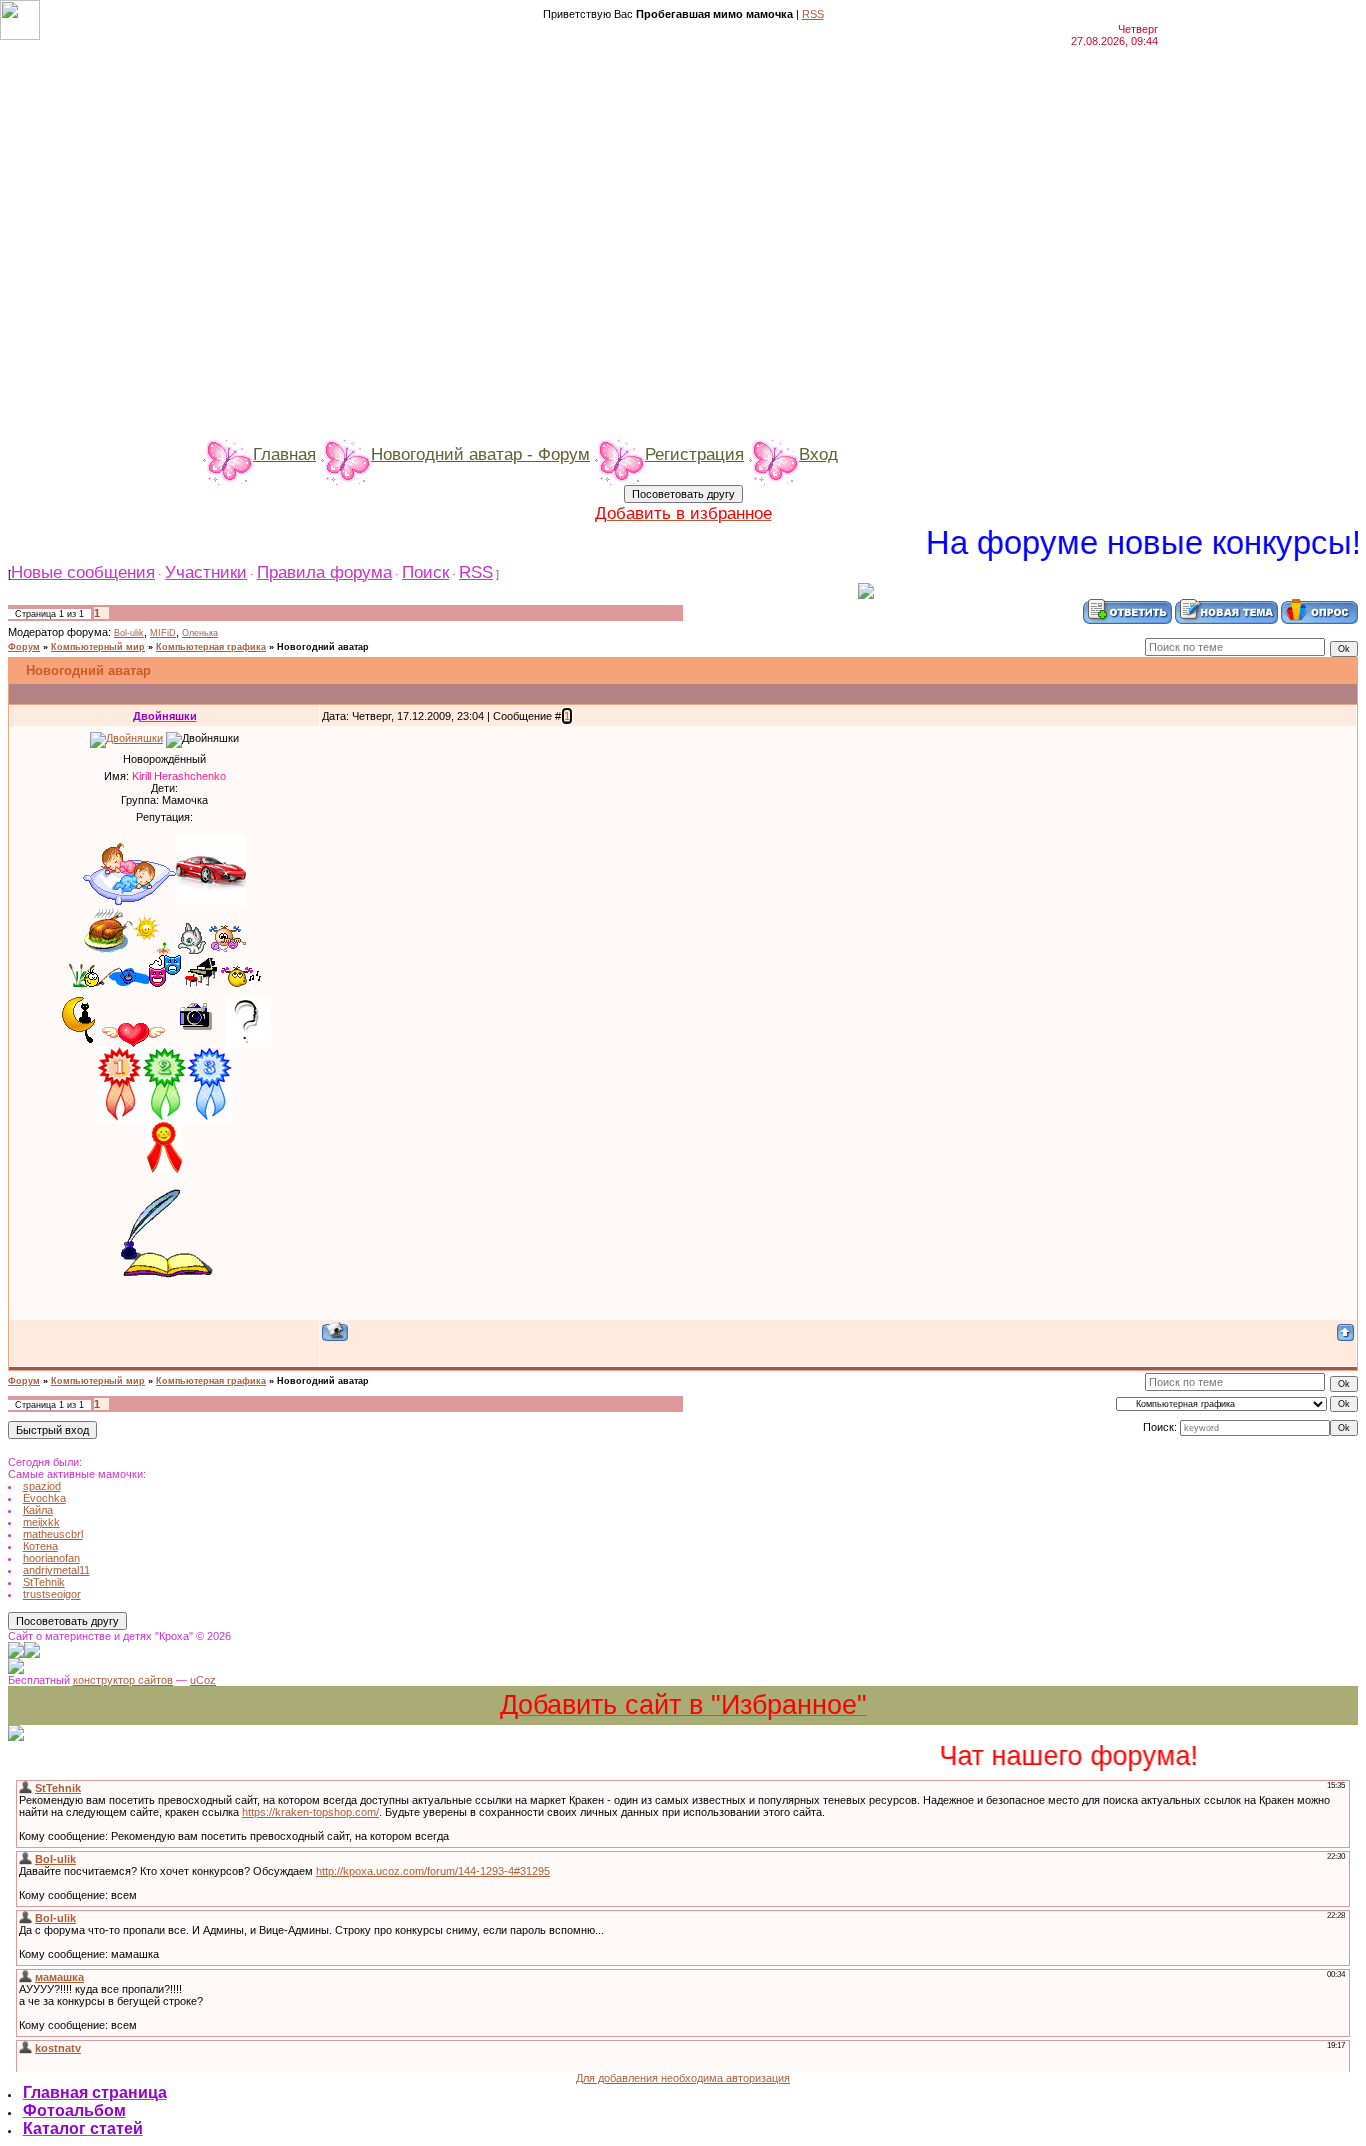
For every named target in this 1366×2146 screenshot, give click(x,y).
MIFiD (163, 633)
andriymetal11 (56, 1570)
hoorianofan (51, 1558)
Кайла (38, 1510)
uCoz (203, 1680)
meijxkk (41, 1522)
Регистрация (694, 454)
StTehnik (44, 1582)
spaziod (42, 1486)
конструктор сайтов (123, 1680)
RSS (813, 14)
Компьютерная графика (211, 647)
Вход (818, 454)
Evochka (44, 1498)
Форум (24, 647)
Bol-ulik (129, 633)
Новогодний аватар (323, 647)
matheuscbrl (53, 1534)
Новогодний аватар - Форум (480, 454)
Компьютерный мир (98, 647)
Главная (284, 454)
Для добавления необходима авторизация (683, 2078)
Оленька (200, 633)
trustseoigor (52, 1594)
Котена (40, 1546)
